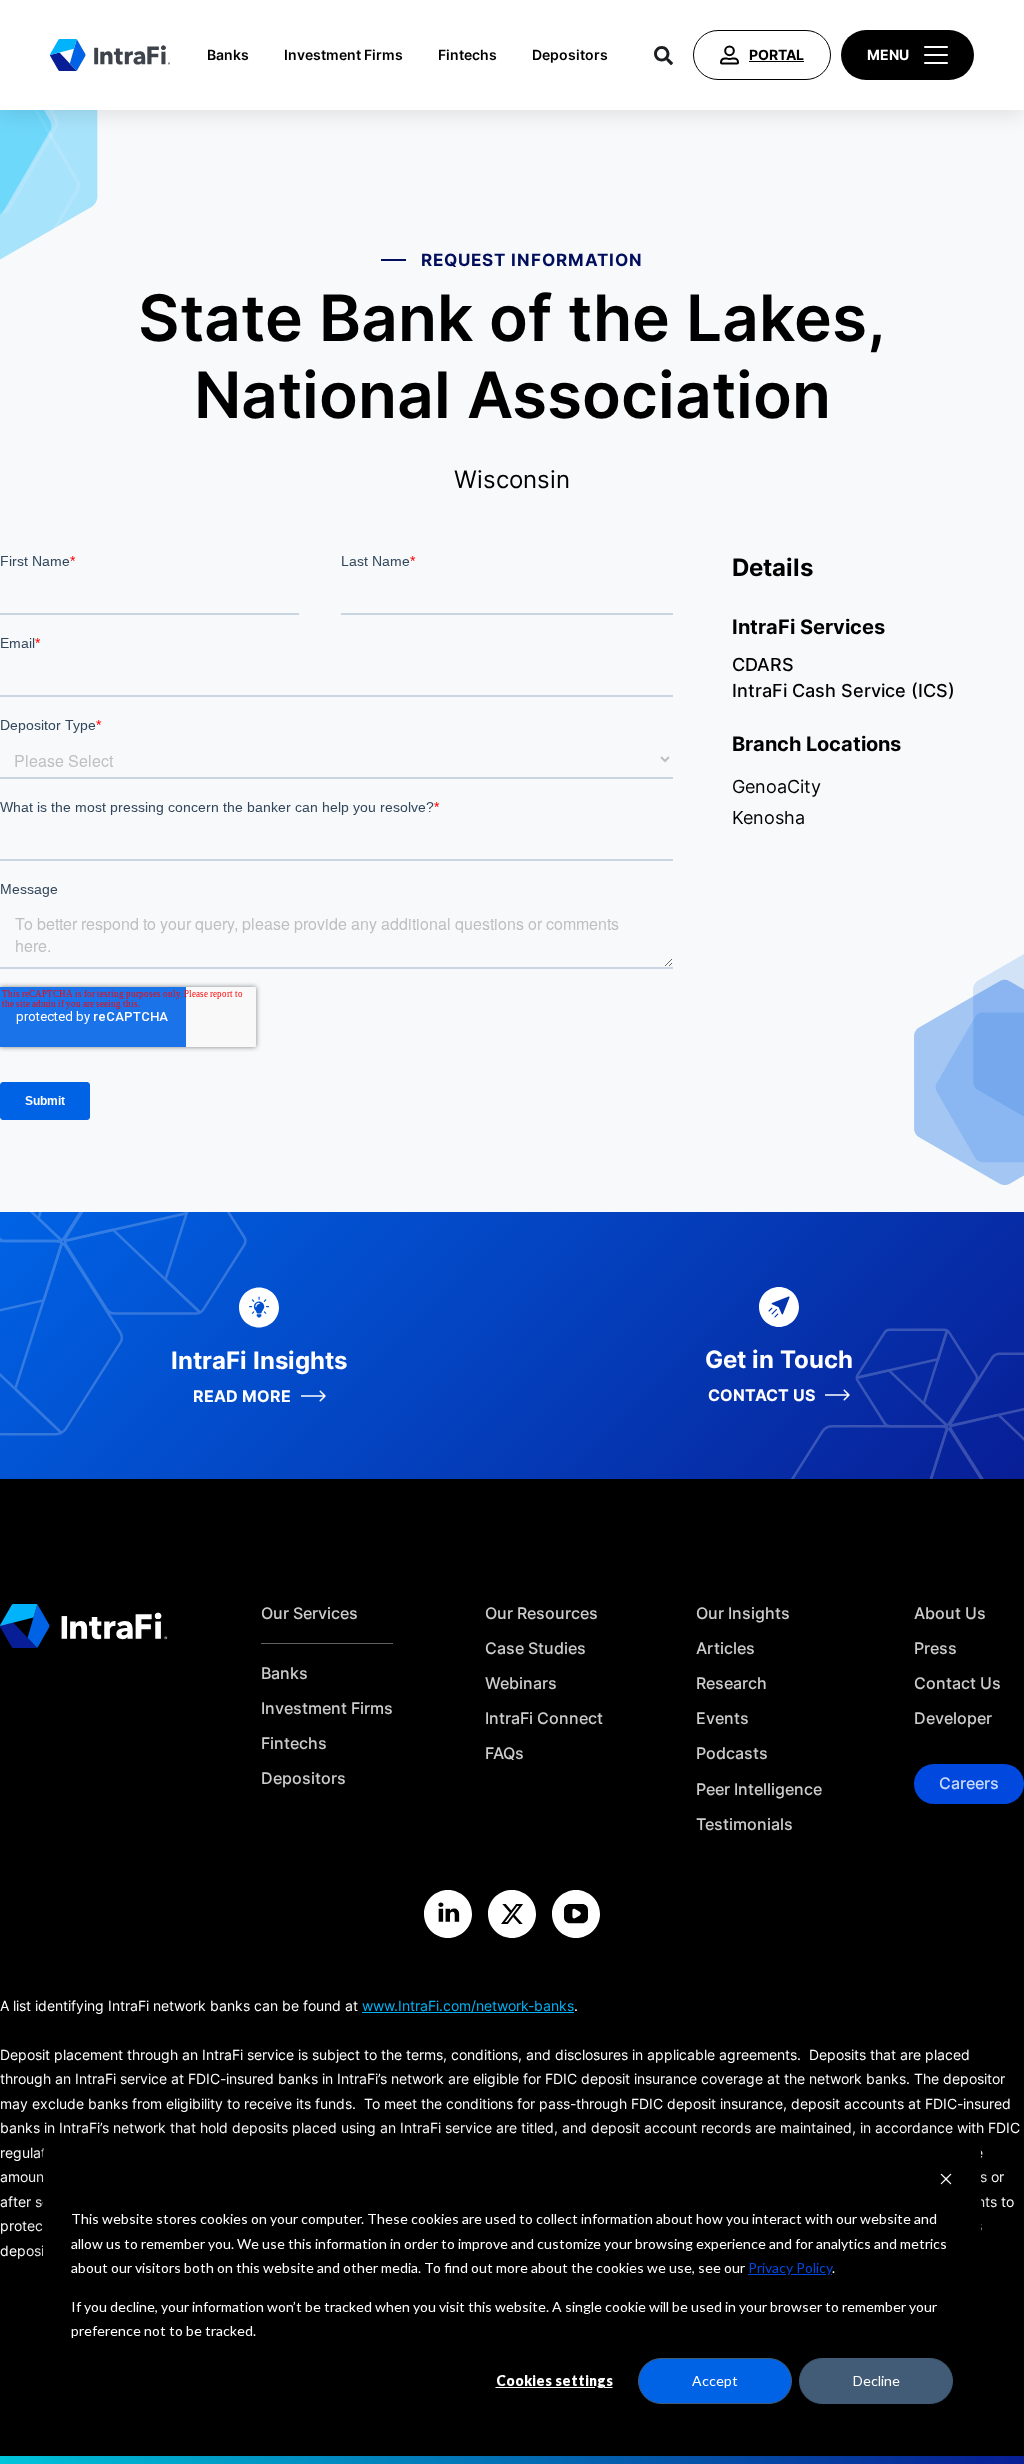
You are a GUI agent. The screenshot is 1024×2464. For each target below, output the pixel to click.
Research (731, 1683)
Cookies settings (554, 2380)
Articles (725, 1648)
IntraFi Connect (544, 1718)
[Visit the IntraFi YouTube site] (576, 1914)
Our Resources (541, 1613)
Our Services (309, 1613)
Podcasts (732, 1753)
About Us (950, 1613)
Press (935, 1648)
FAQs (504, 1753)
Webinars (521, 1683)
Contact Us (957, 1683)
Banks (228, 55)
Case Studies (535, 1648)
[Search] (663, 55)
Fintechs (467, 55)
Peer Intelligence (759, 1789)
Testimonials (744, 1824)
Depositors (570, 55)
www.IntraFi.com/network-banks (468, 2005)
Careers (969, 1783)
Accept (715, 2380)
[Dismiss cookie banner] (946, 2181)
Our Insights (743, 1613)
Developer (953, 1718)
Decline (876, 2380)
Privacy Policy (790, 2267)
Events (722, 1718)
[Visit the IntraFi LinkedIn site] (448, 1914)
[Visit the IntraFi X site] (512, 1914)
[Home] (110, 55)
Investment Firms (343, 55)
